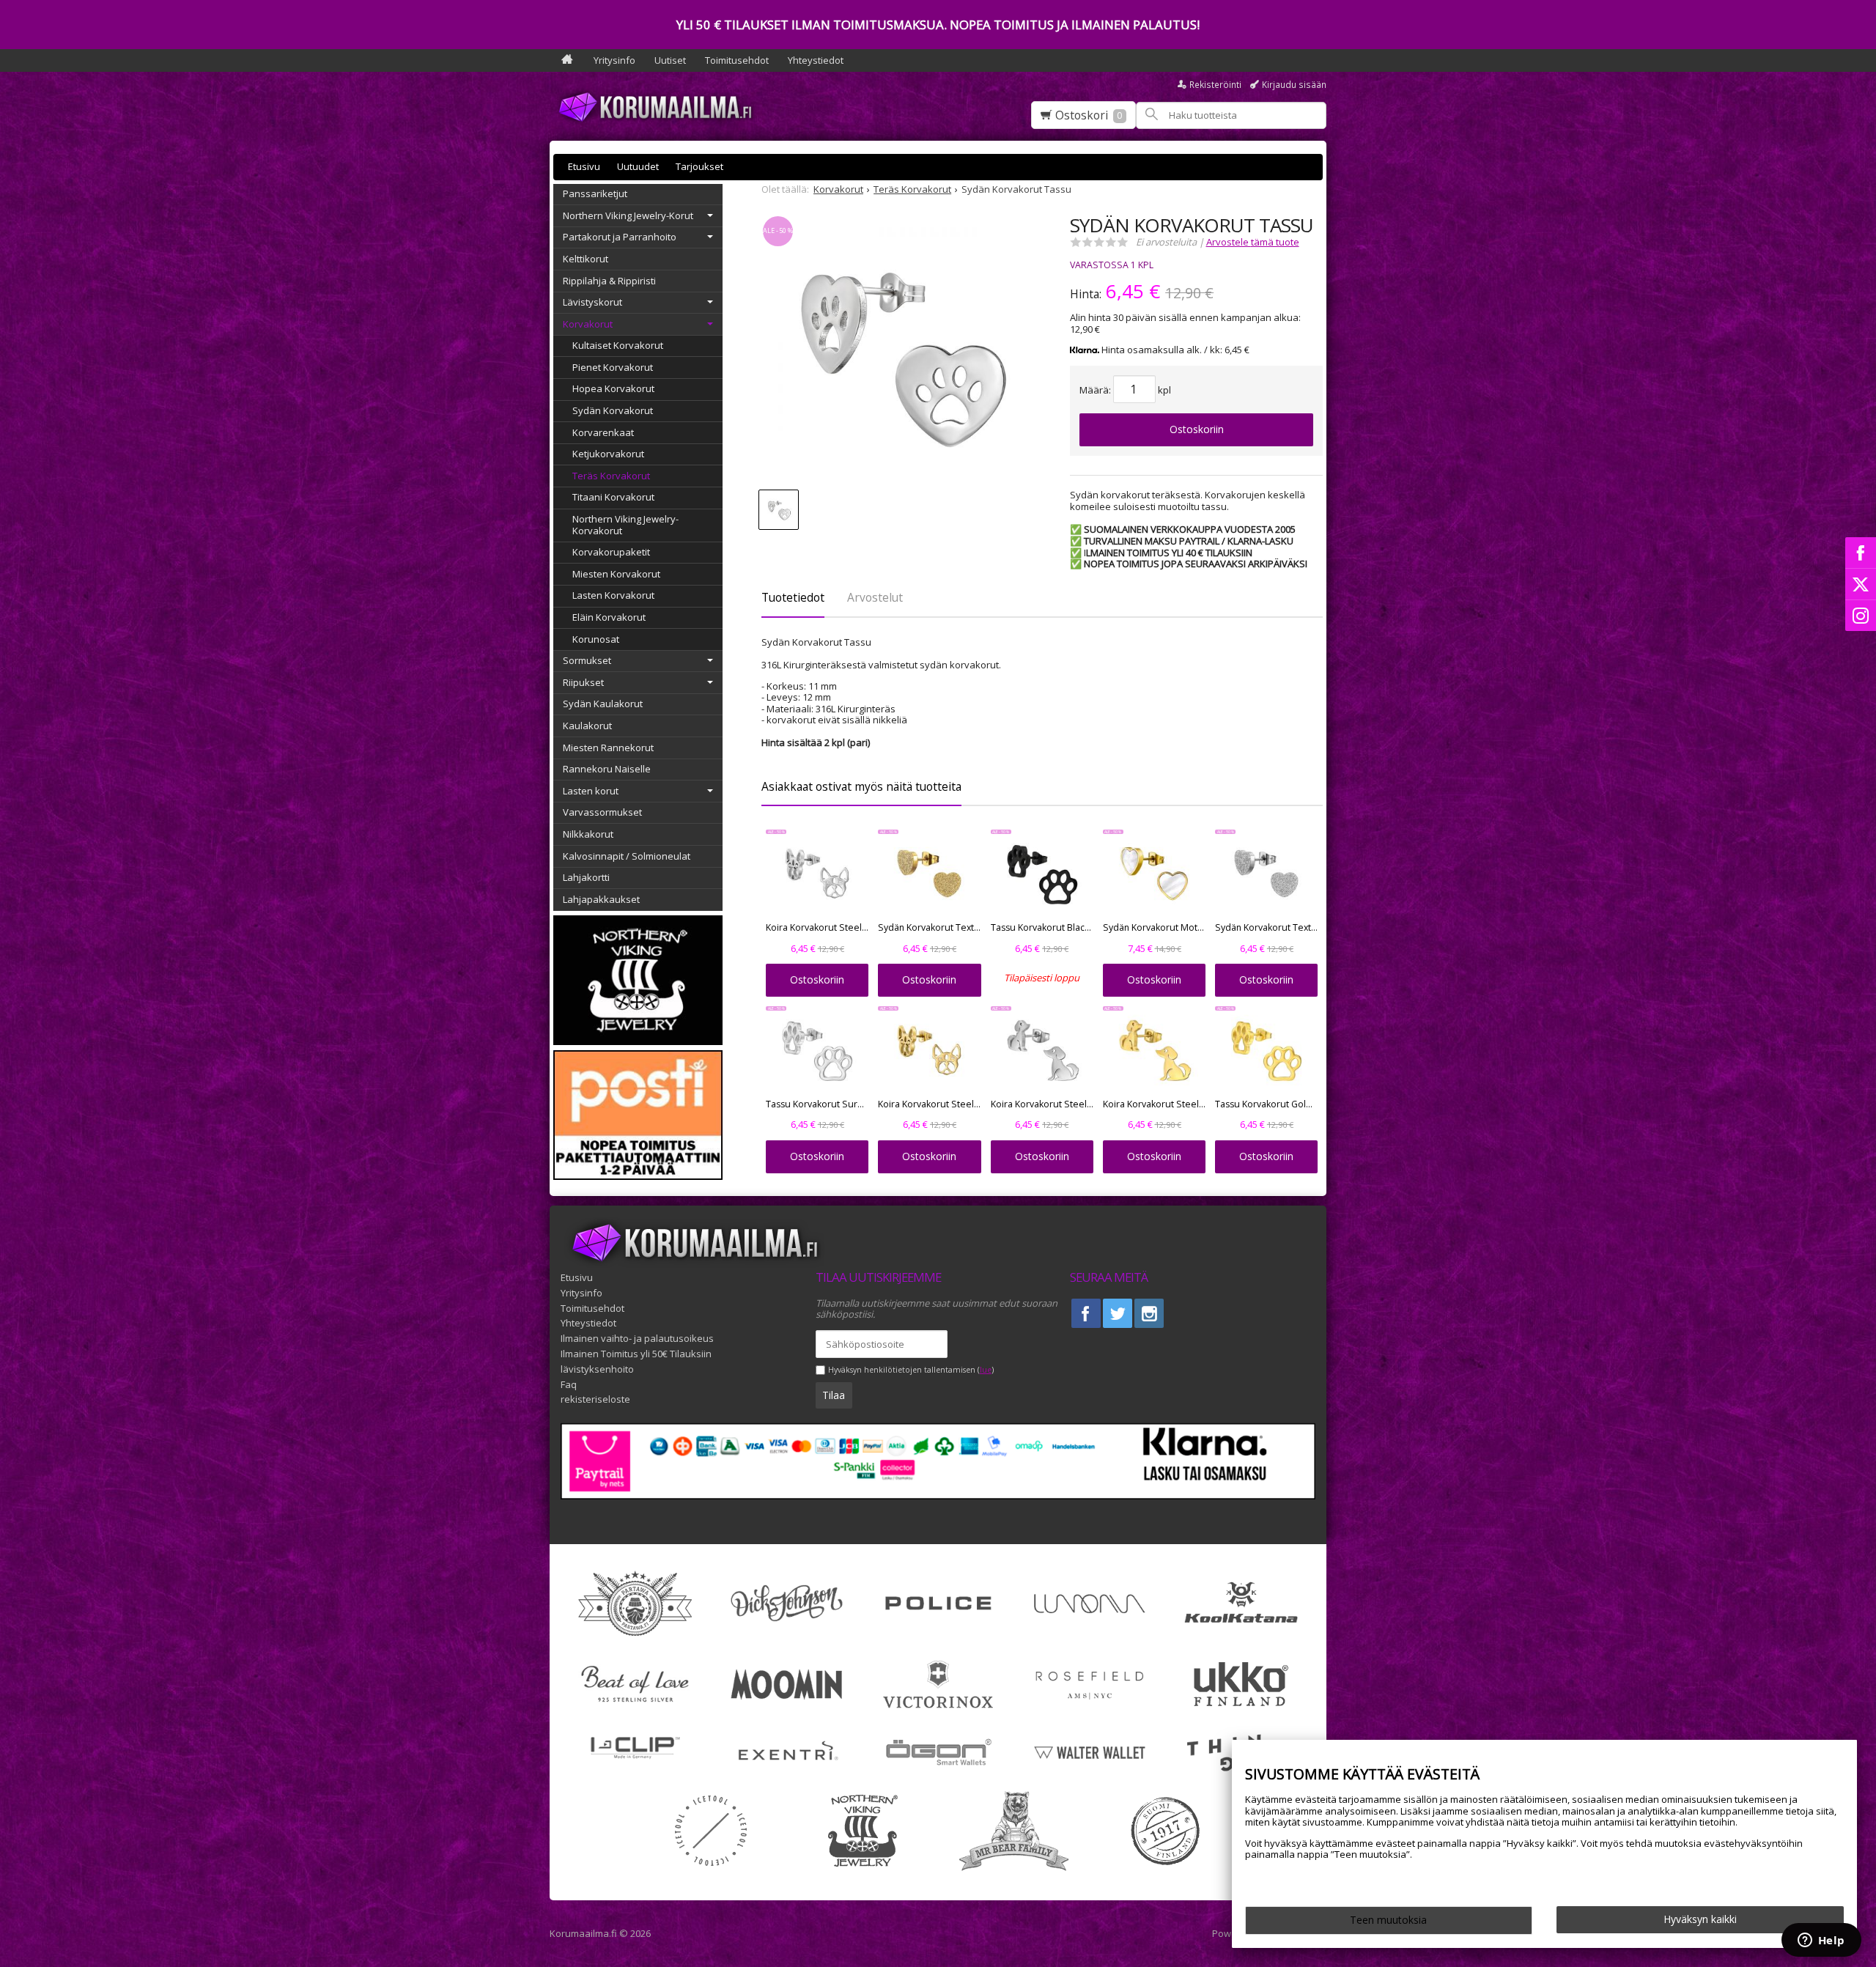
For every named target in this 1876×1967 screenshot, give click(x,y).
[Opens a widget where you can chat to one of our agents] (1821, 1941)
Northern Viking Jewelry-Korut (628, 215)
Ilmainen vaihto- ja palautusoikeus (637, 1338)
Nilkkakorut (588, 834)
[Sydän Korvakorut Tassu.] (902, 355)
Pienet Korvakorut (613, 367)
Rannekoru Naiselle (607, 769)
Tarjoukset (699, 166)
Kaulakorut (587, 726)
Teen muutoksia (1388, 1920)
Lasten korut (591, 791)
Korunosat (596, 639)
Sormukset (587, 660)
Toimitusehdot (737, 60)
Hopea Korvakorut (613, 388)
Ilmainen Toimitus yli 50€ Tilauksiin (636, 1354)
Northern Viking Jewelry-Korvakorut (625, 525)
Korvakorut (588, 324)
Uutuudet (638, 166)
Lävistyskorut (592, 302)
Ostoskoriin (1197, 429)
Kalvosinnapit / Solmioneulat (627, 856)
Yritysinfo (614, 60)
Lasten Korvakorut (613, 595)
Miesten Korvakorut (616, 574)
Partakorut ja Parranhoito (620, 237)
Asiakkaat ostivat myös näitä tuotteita (861, 786)
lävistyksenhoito (597, 1369)
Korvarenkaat (603, 432)
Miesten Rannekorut (608, 748)
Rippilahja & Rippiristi (609, 281)
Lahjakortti (586, 877)
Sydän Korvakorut (613, 410)
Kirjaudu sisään (1294, 85)
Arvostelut (875, 597)
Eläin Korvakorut (609, 617)
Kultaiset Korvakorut (618, 345)
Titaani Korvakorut (613, 497)
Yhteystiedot (816, 60)
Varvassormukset (602, 812)
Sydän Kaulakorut (603, 704)
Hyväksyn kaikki (1700, 1919)
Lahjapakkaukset (601, 899)
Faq (569, 1384)
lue (986, 1370)
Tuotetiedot (793, 597)
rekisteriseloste (595, 1399)
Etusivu (584, 166)
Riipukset (583, 682)
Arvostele (1253, 242)
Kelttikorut (586, 259)
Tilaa (834, 1395)
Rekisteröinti (1215, 85)
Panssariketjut (595, 193)
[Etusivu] (567, 60)
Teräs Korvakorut (611, 476)
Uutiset (670, 60)
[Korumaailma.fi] (660, 107)
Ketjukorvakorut (608, 454)
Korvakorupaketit (611, 552)
